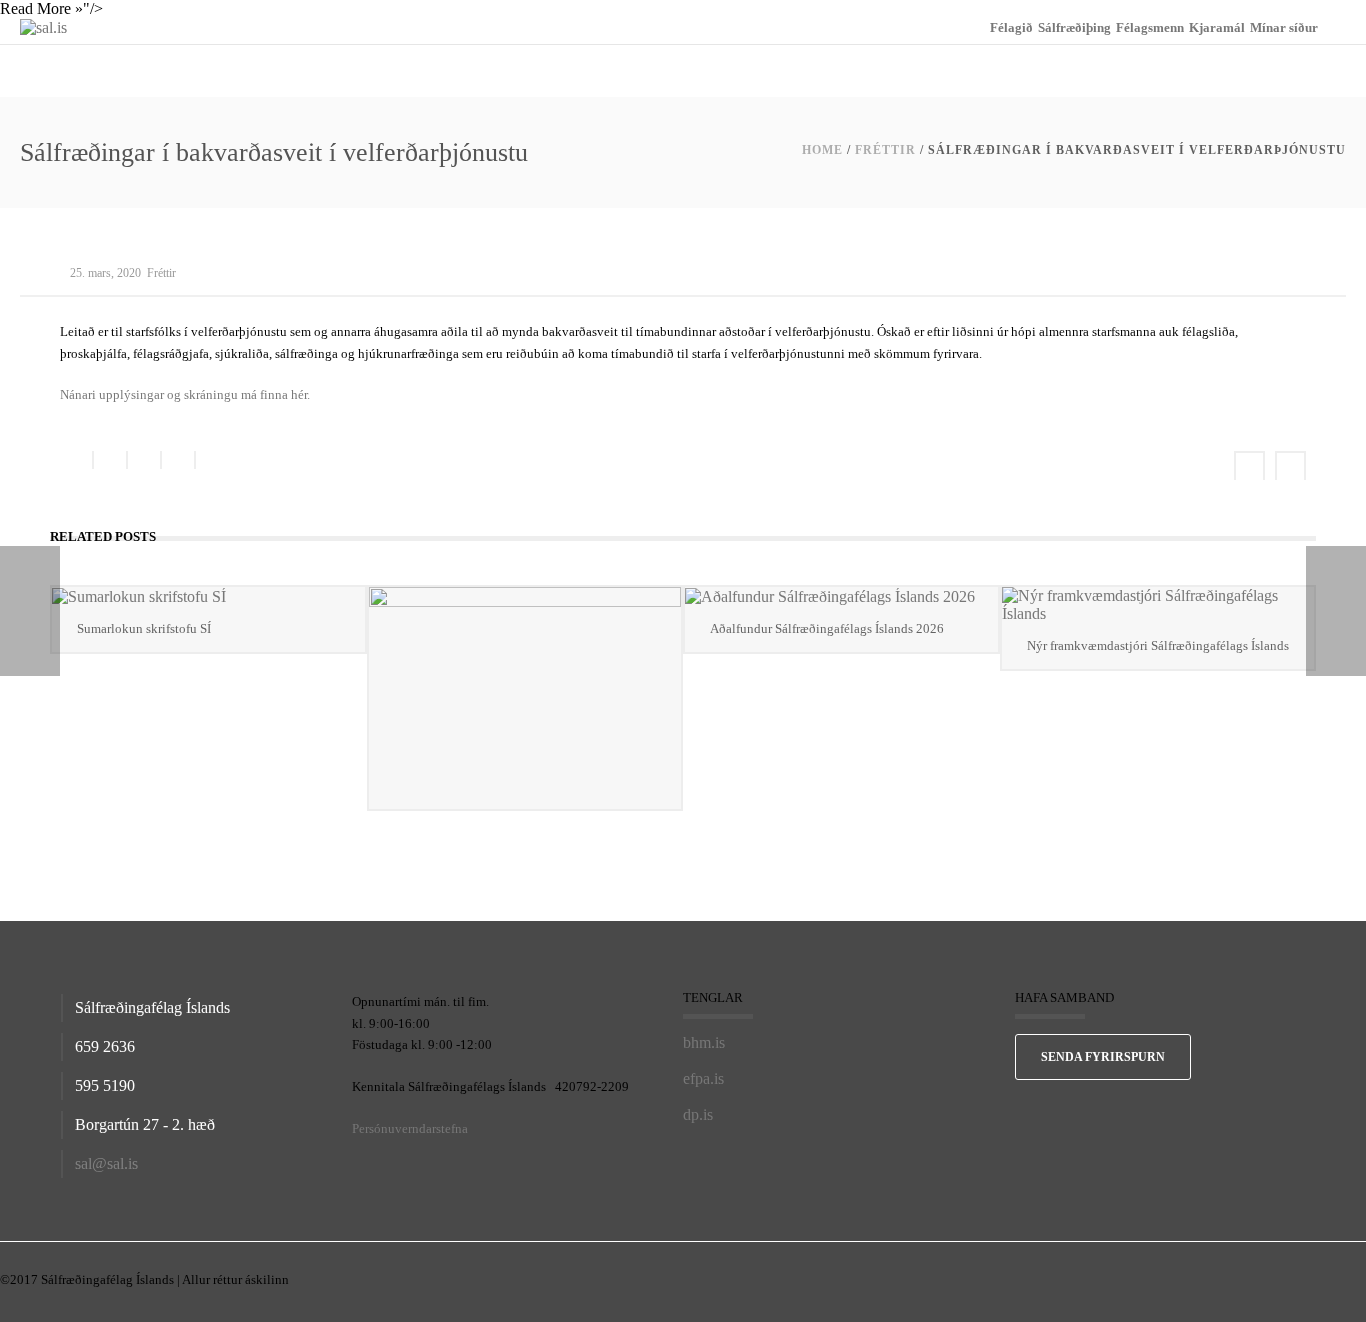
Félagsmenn (1150, 27)
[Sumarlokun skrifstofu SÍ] (208, 596)
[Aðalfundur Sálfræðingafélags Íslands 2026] (841, 596)
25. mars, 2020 (105, 273)
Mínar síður (1284, 27)
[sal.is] (43, 26)
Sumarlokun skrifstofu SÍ (144, 628)
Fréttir (885, 150)
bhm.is (704, 1042)
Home (822, 150)
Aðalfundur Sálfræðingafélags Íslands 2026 (827, 628)
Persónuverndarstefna (410, 1128)
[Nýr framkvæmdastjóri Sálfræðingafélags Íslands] (1158, 605)
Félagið (1011, 27)
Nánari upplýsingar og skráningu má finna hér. (185, 394)
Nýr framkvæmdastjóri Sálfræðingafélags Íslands (1158, 645)
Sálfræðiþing (1074, 27)
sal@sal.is (106, 1163)
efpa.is (703, 1078)
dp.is (698, 1114)
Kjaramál (1217, 27)
